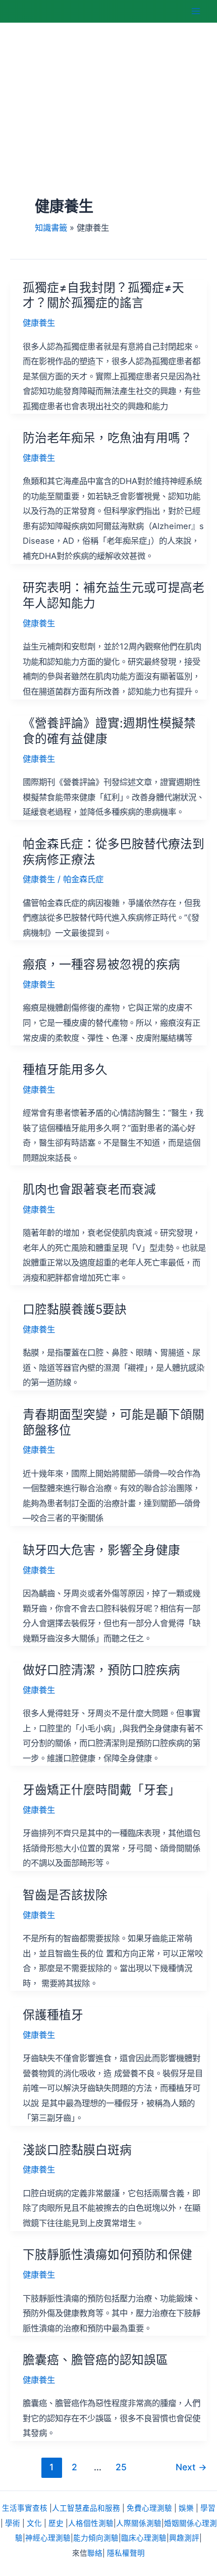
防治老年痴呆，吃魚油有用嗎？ (107, 438)
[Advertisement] (108, 128)
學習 (208, 2508)
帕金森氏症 (83, 879)
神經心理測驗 (48, 2538)
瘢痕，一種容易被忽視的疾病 (101, 964)
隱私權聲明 (126, 2553)
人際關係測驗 (139, 2523)
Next (191, 2467)
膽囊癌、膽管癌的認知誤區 (95, 2360)
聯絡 (95, 2553)
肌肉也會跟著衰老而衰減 (89, 1189)
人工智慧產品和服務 (86, 2508)
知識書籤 (51, 228)
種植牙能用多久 (65, 1069)
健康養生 (39, 323)
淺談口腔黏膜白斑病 (77, 2150)
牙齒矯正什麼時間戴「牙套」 (101, 1790)
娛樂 (186, 2508)
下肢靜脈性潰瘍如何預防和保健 (107, 2255)
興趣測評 (184, 2538)
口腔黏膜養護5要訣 (75, 1309)
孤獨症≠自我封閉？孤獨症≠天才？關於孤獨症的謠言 (103, 295)
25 (121, 2467)
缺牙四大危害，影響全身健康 (101, 1550)
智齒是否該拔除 (65, 1895)
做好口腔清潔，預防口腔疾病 (101, 1670)
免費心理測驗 (149, 2508)
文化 (34, 2523)
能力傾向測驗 (96, 2538)
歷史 (56, 2523)
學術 (13, 2523)
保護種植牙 (53, 2015)
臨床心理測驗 (144, 2538)
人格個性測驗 (91, 2523)
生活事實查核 (25, 2508)
